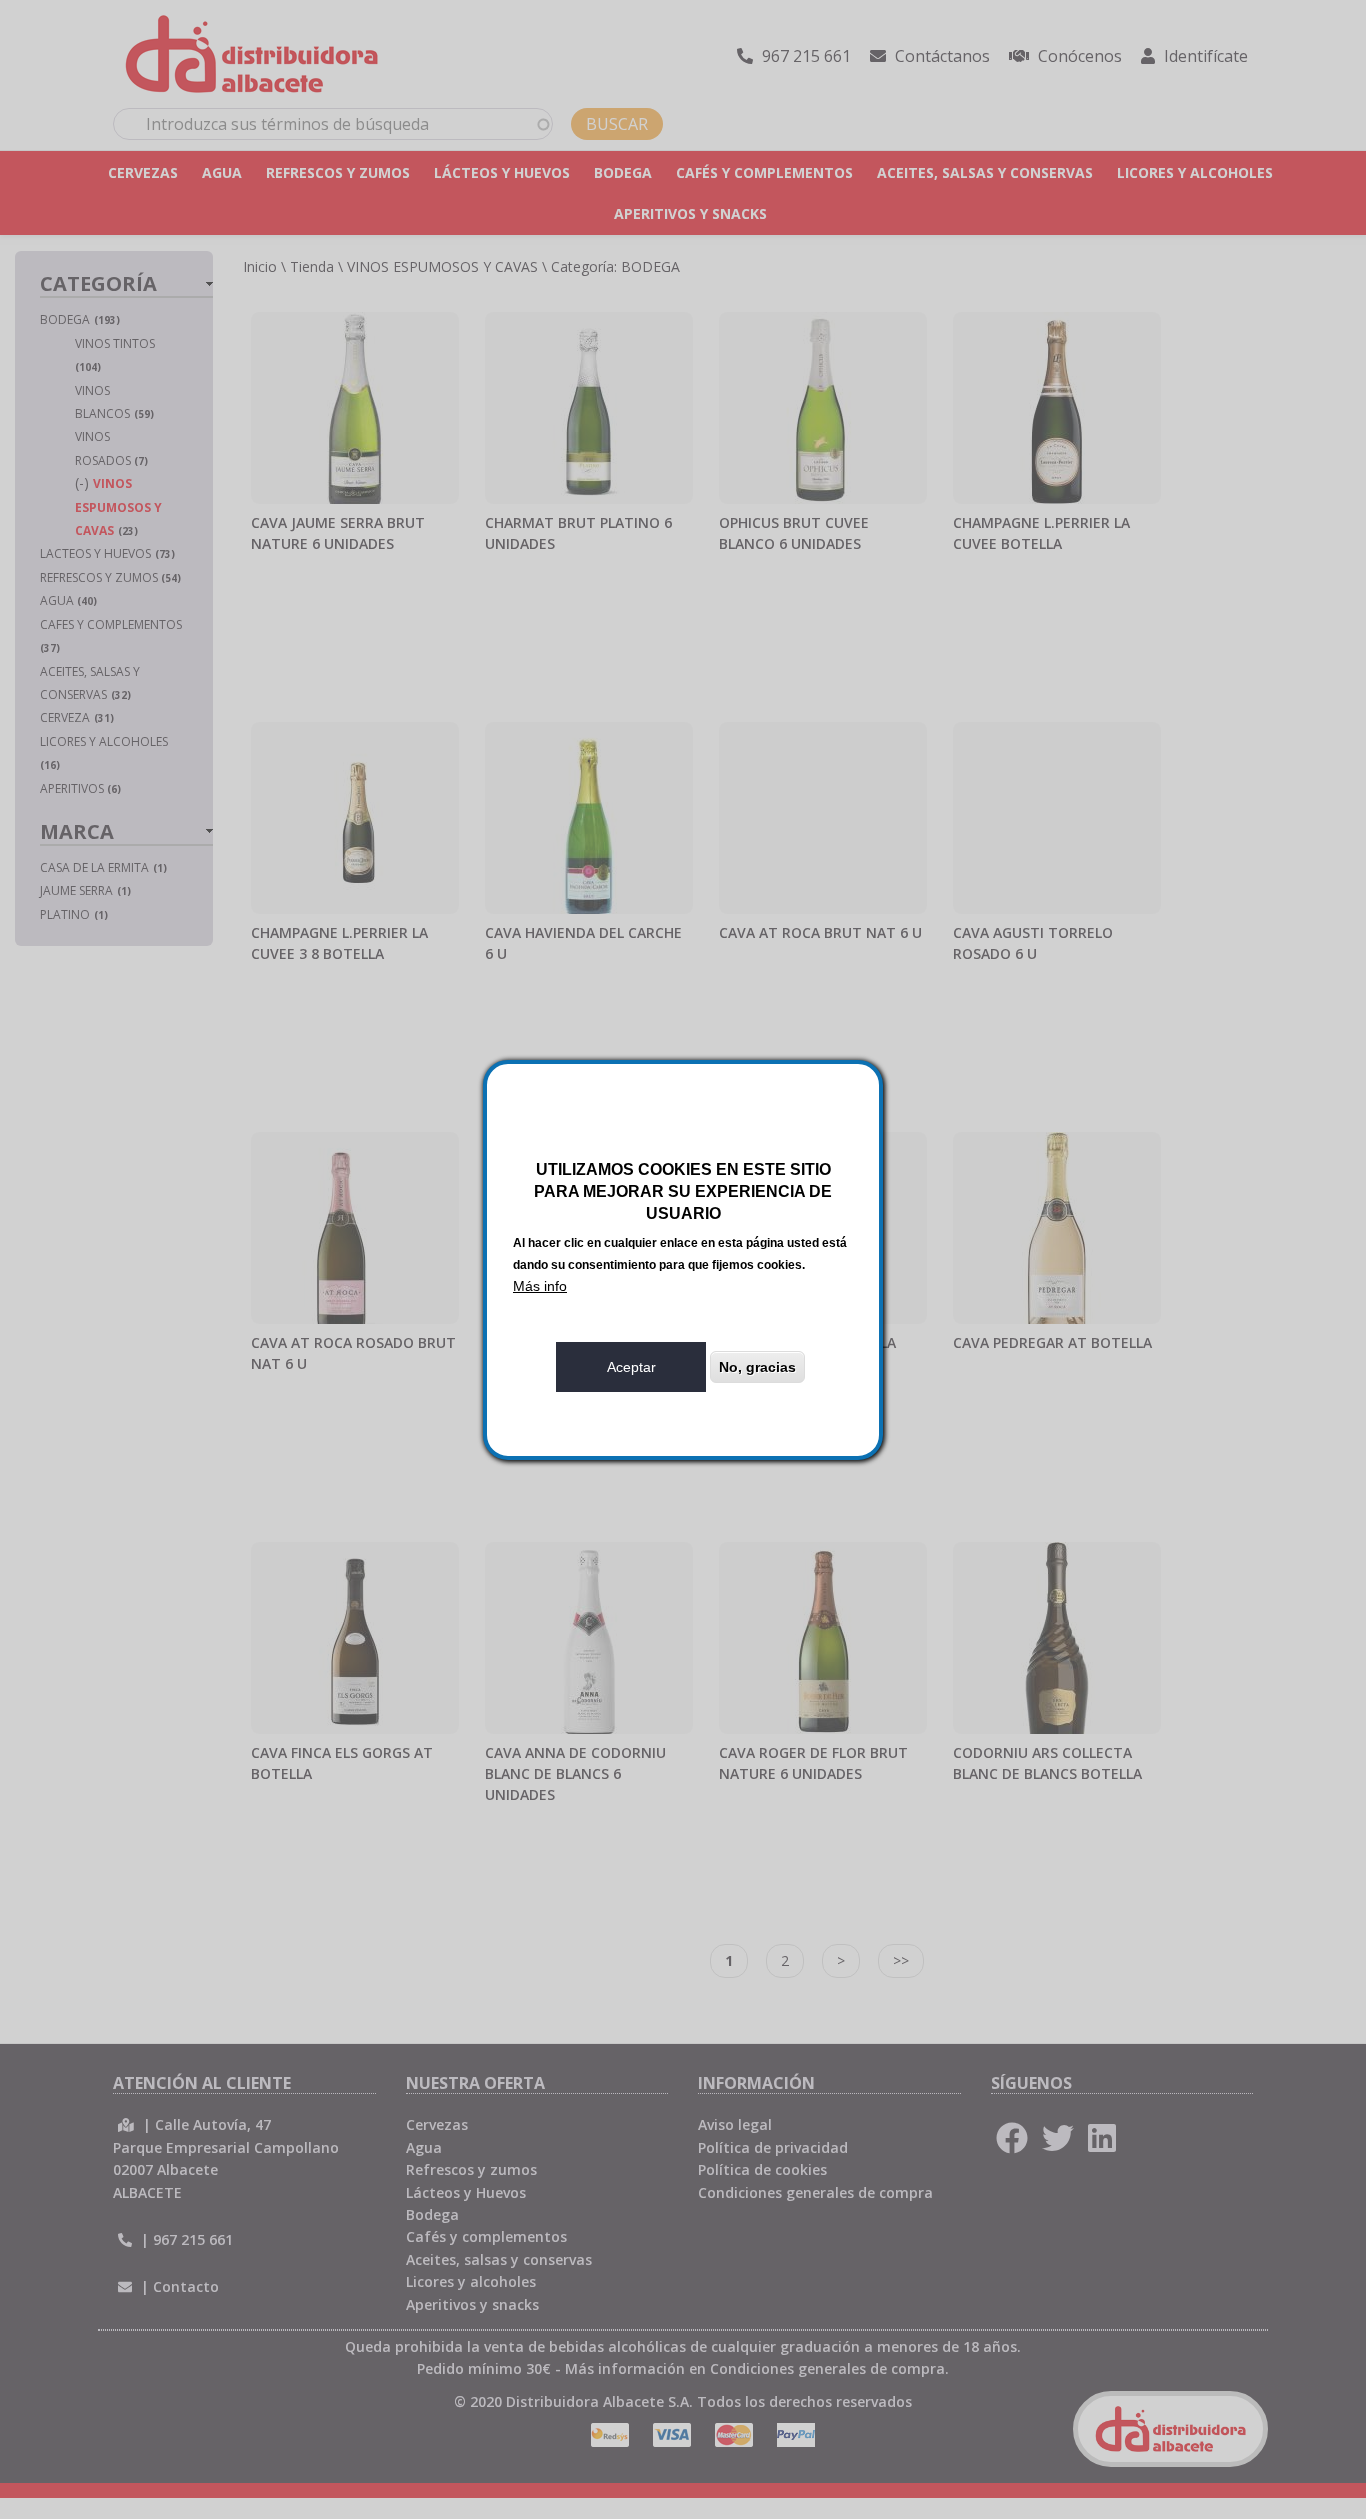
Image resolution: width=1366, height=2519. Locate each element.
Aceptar (631, 1367)
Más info (540, 1286)
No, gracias (757, 1367)
